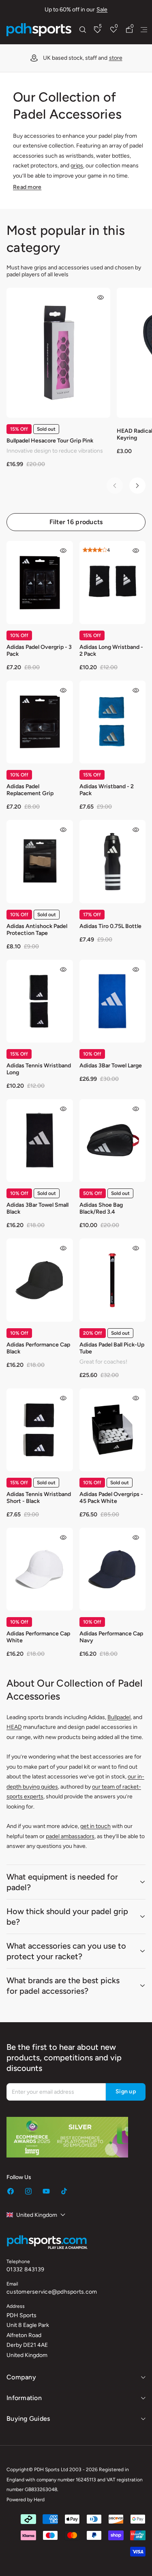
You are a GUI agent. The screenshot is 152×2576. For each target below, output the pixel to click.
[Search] (83, 30)
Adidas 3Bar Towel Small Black (37, 1208)
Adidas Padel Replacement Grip (30, 790)
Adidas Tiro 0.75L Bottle (110, 926)
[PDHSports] (39, 30)
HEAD (14, 1727)
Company (21, 2377)
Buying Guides (28, 2419)
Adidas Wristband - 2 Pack (107, 790)
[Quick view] (101, 297)
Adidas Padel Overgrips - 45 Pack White (111, 1498)
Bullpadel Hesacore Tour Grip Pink (50, 441)
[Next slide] (137, 486)
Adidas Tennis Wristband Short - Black (39, 1498)
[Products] (144, 30)
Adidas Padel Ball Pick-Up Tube (112, 1348)
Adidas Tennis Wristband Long (39, 1069)
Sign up (126, 2091)
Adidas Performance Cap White (38, 1637)
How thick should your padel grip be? (67, 1917)
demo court (87, 58)
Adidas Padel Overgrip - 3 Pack (39, 651)
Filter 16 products (76, 522)
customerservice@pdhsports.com (52, 2292)
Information (24, 2398)
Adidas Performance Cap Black (38, 1348)
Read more (27, 187)
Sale (102, 10)
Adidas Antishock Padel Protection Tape (37, 930)
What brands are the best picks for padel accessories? (63, 1986)
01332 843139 (25, 2269)
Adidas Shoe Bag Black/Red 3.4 (101, 1208)
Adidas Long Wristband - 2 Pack (111, 651)
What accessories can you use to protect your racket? (66, 1951)
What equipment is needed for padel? (62, 1882)
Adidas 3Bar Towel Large (111, 1066)
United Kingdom (37, 2215)
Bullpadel (119, 1717)
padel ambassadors (70, 1836)
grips (77, 166)
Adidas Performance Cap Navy (111, 1637)
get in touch (95, 1826)
